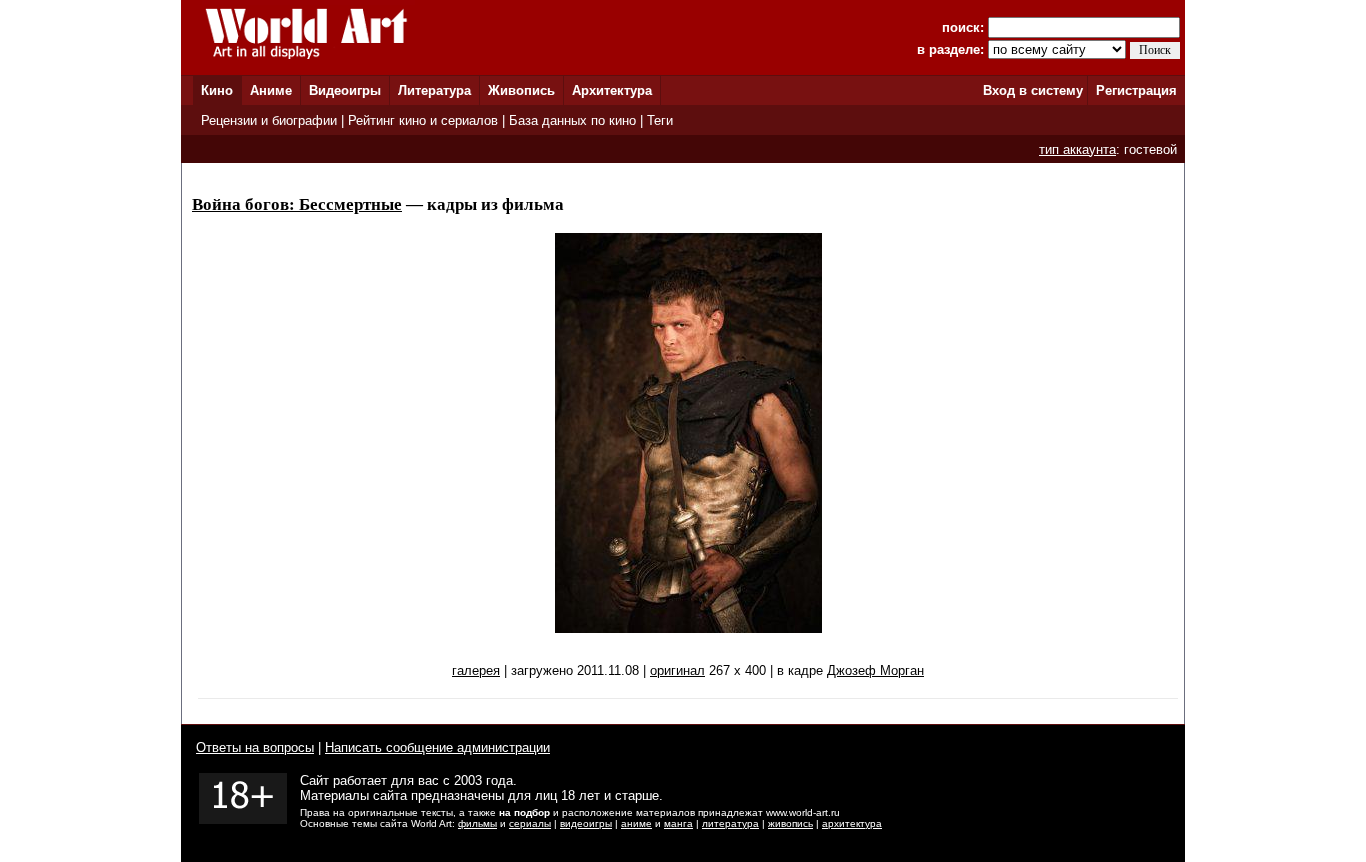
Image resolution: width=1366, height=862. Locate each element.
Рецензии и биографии (269, 120)
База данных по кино (572, 120)
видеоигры (586, 823)
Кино (217, 90)
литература (730, 823)
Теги (660, 120)
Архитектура (612, 90)
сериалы (530, 823)
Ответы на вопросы (255, 747)
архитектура (852, 823)
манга (678, 823)
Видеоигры (345, 90)
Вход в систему (1033, 90)
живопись (790, 823)
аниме (636, 823)
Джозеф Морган (875, 670)
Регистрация (1136, 90)
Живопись (521, 90)
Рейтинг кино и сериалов (423, 120)
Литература (434, 90)
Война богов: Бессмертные (297, 204)
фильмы (477, 823)
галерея (476, 670)
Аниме (271, 90)
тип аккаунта (1077, 149)
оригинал (677, 670)
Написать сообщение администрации (437, 747)
